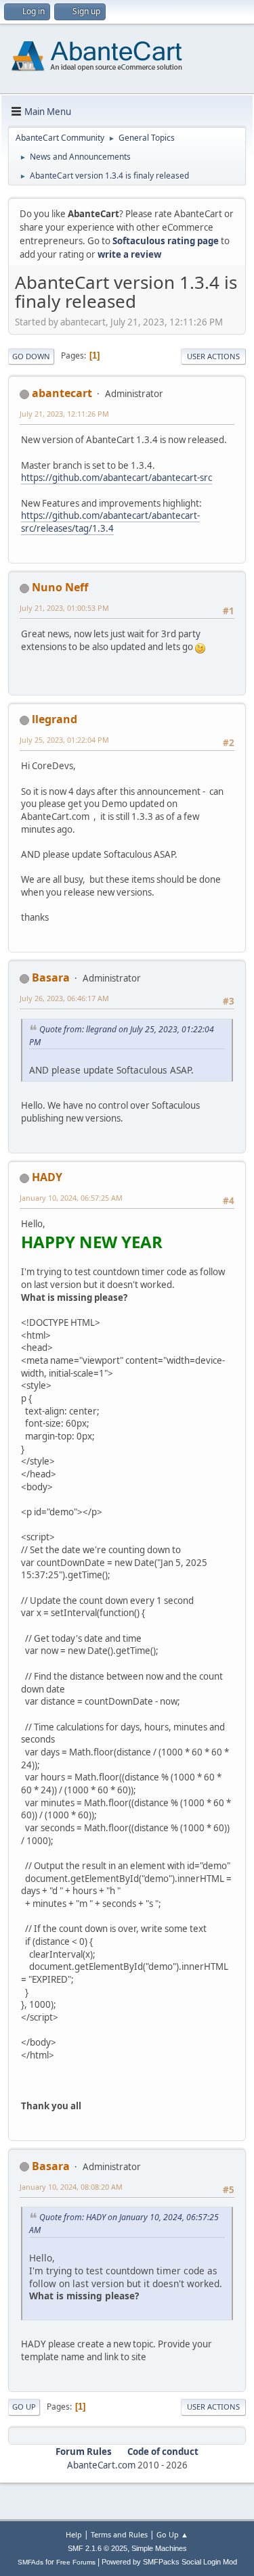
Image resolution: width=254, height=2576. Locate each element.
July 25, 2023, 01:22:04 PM (64, 740)
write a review (129, 254)
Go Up (24, 2407)
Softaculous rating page (166, 241)
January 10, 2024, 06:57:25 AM (71, 1198)
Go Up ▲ (172, 2534)
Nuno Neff (60, 587)
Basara (51, 977)
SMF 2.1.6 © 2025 (98, 2548)
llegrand (55, 719)
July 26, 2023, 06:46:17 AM (64, 998)
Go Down (31, 356)
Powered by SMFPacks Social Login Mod (169, 2562)
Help (74, 2534)
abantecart (62, 393)
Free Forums (76, 2562)
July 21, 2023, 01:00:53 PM (64, 608)
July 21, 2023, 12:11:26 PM (64, 414)
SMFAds (30, 2562)
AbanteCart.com (101, 2465)
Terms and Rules (119, 2534)
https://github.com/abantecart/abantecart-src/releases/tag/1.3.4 (110, 522)
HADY (47, 1177)
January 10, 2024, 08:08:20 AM (71, 2187)
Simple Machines (159, 2548)
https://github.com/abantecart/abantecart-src (117, 478)
